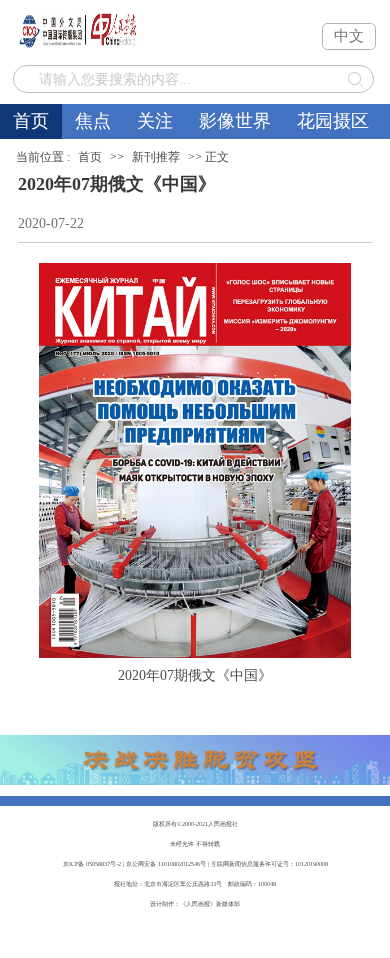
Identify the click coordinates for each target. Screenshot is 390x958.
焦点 (93, 121)
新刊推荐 (156, 157)
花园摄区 (333, 121)
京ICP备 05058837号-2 (92, 863)
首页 (31, 121)
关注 (155, 121)
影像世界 (235, 121)
